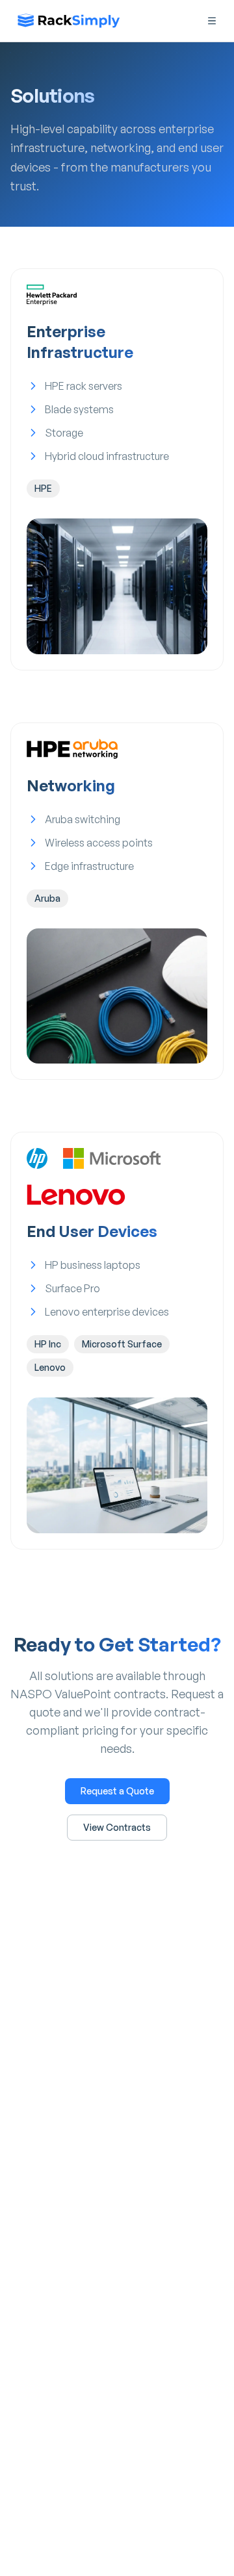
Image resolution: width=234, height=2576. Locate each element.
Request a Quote (117, 1791)
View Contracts (117, 1827)
